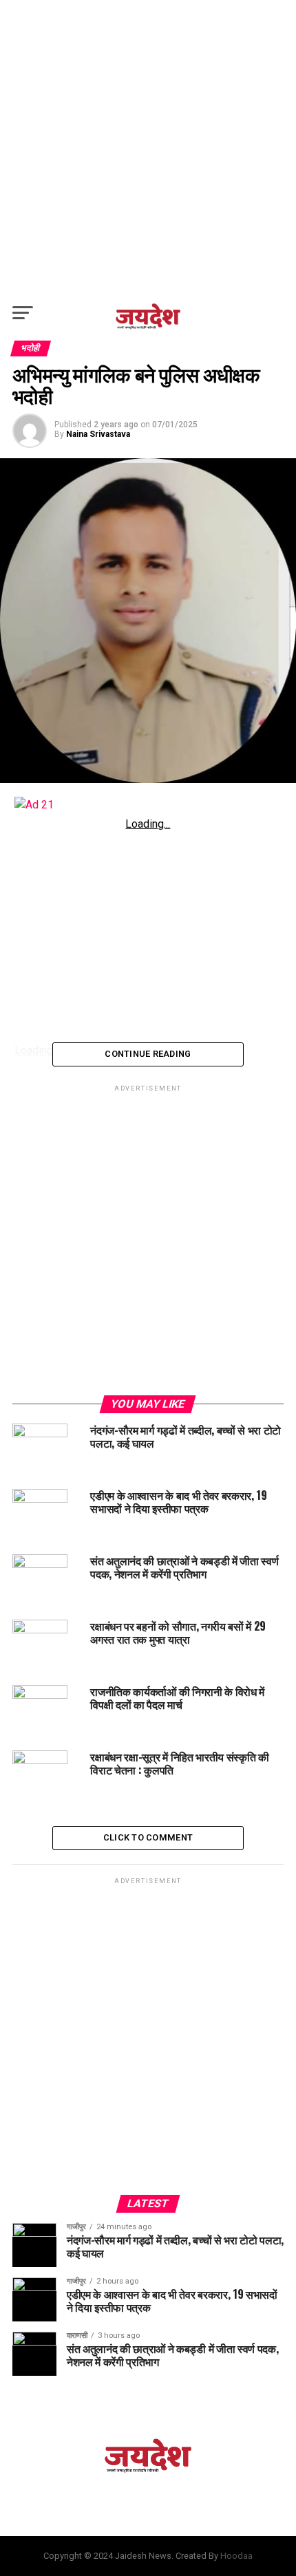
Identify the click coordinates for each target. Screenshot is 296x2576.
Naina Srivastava (98, 434)
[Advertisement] (148, 148)
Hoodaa (236, 2556)
